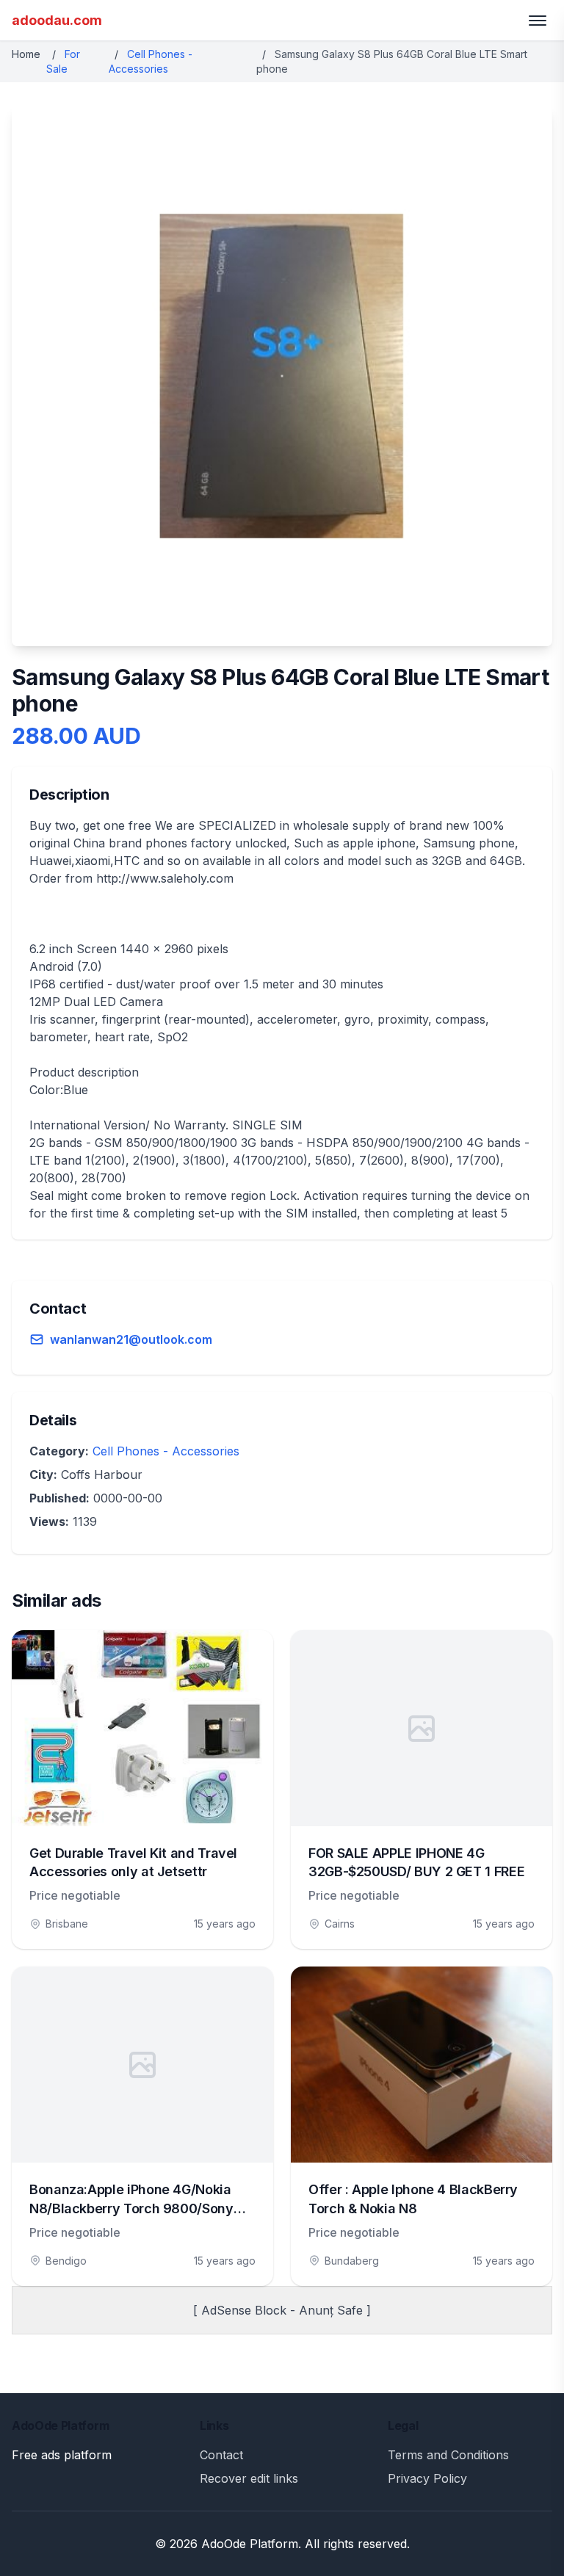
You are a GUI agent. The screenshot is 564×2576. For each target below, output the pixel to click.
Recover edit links (249, 2478)
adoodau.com (57, 20)
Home (26, 54)
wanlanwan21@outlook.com (131, 1339)
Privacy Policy (427, 2478)
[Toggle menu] (538, 21)
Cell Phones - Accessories (166, 1451)
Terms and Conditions (448, 2455)
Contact (221, 2455)
